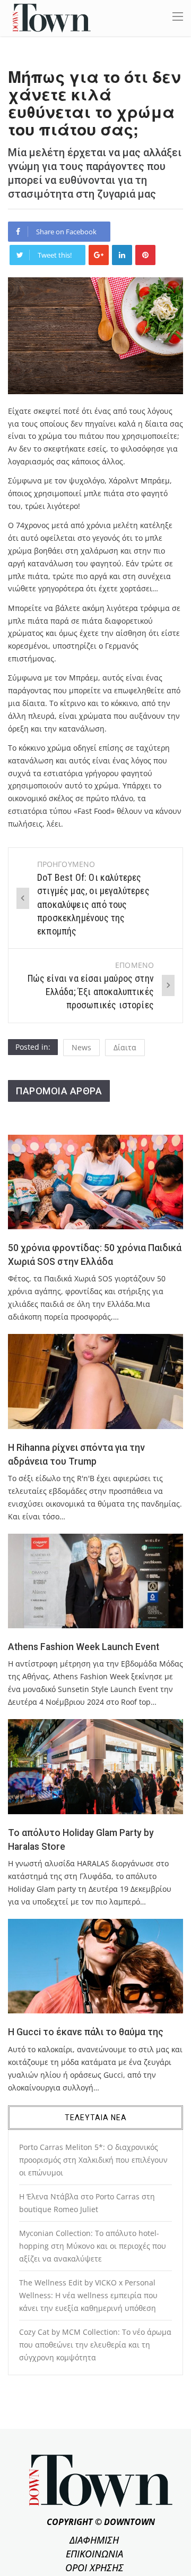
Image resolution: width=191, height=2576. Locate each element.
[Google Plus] (99, 255)
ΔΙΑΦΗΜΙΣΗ (94, 2540)
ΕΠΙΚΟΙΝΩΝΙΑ (94, 2554)
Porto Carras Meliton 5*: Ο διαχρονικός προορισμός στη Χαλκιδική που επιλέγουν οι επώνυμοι (93, 2160)
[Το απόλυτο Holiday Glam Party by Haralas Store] (95, 1766)
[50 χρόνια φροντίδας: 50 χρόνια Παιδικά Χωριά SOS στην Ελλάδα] (95, 1182)
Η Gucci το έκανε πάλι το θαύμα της (86, 2032)
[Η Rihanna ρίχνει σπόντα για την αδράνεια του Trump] (95, 1381)
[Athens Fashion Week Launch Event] (95, 1581)
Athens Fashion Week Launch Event (84, 1647)
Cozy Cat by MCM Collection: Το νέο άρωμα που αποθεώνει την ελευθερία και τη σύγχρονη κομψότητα (95, 2345)
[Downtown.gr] (52, 17)
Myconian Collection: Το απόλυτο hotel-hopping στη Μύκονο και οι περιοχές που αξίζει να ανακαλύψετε (93, 2246)
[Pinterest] (145, 255)
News (81, 1047)
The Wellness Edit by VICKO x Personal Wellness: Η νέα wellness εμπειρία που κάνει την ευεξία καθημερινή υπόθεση (88, 2295)
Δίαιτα (125, 1047)
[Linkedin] (122, 255)
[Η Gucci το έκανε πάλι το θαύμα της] (95, 1966)
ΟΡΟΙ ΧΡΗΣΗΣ (94, 2568)
